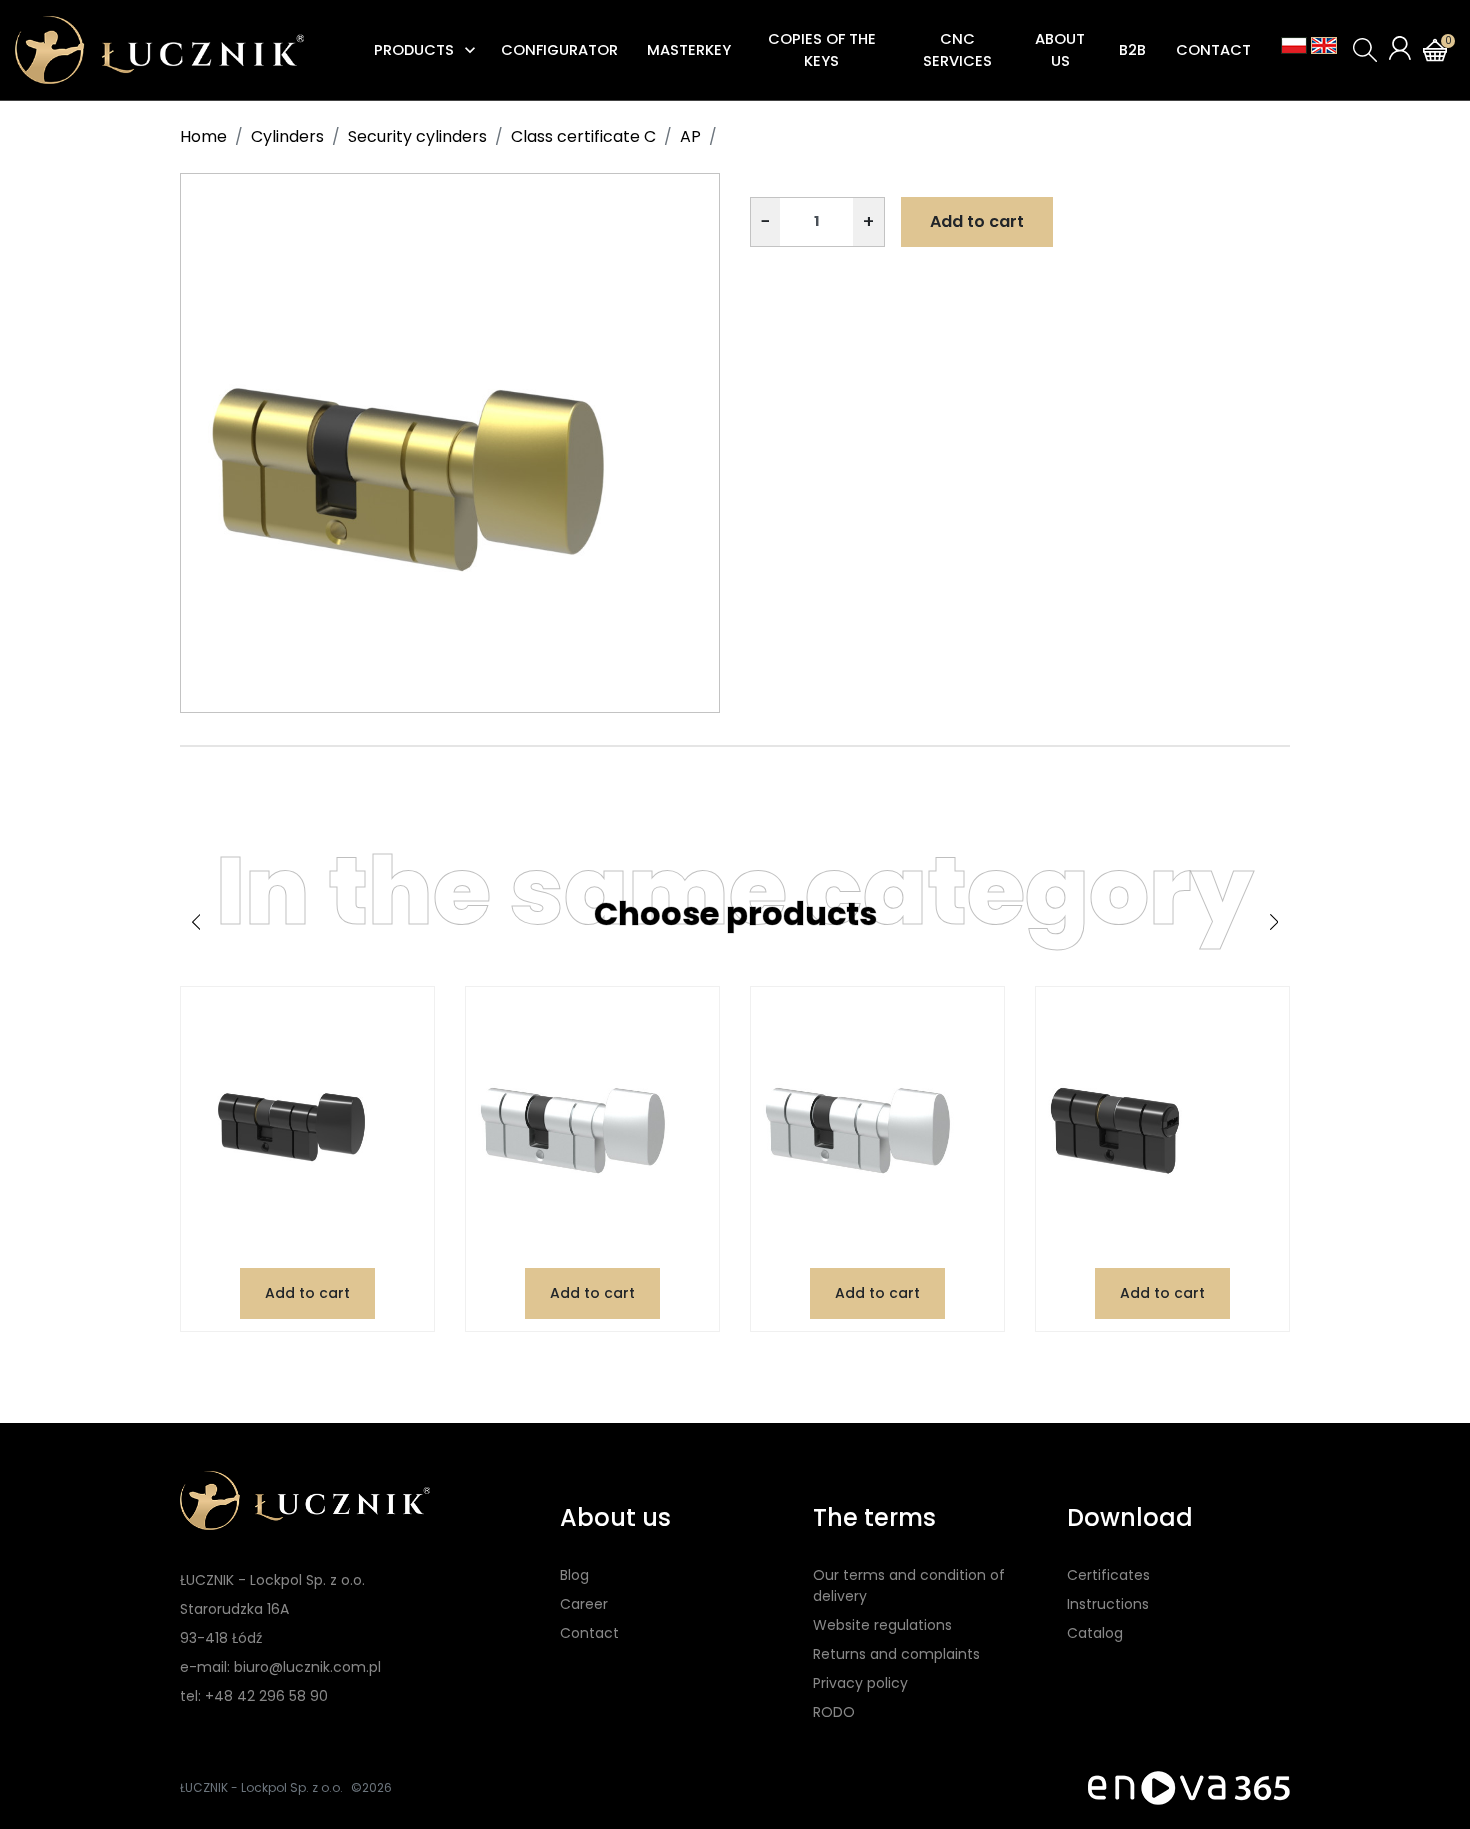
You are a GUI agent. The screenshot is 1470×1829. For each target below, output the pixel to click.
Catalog (1095, 1633)
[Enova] (1189, 1787)
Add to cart (977, 221)
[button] (1365, 50)
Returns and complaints (896, 1654)
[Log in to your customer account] (1400, 48)
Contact (589, 1633)
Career (584, 1604)
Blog (574, 1575)
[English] (1324, 45)
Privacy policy (860, 1683)
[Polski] (1294, 45)
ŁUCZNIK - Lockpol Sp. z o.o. (261, 1787)
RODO (834, 1712)
